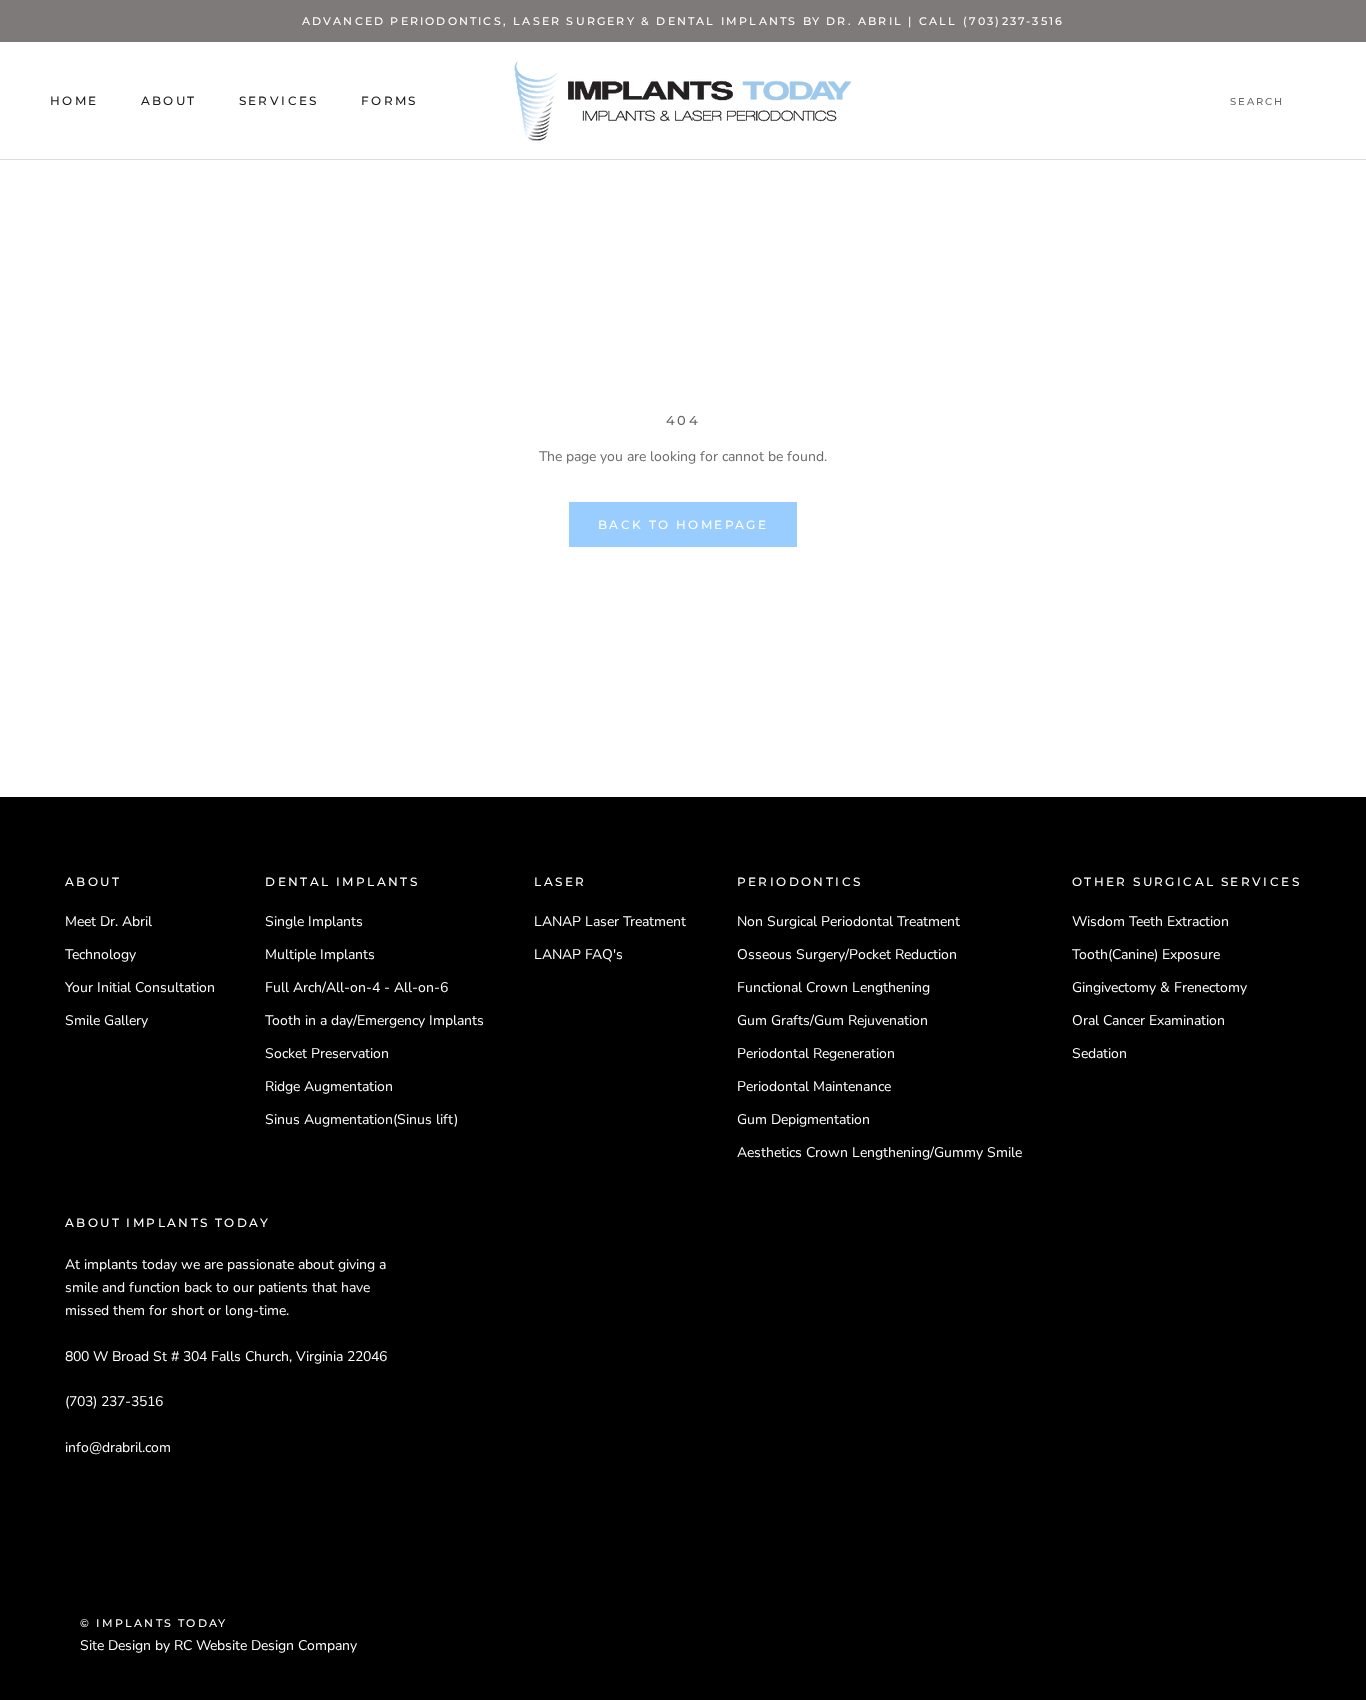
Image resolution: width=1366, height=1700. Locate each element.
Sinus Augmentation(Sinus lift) (361, 1119)
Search (1257, 102)
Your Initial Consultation (140, 987)
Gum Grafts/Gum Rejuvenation (832, 1020)
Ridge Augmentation (329, 1086)
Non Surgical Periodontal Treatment (848, 921)
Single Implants (314, 921)
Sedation (1099, 1053)
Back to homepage (683, 524)
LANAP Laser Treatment (610, 921)
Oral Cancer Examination (1148, 1020)
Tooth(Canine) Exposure (1146, 954)
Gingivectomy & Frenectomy (1159, 987)
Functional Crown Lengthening (833, 987)
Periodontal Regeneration (816, 1053)
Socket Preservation (327, 1053)
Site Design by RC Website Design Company (218, 1645)
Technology (100, 954)
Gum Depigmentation (803, 1119)
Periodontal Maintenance (814, 1086)
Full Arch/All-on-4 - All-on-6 (356, 987)
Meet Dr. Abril (108, 921)
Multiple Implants (320, 954)
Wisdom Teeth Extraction (1150, 921)
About (169, 101)
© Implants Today (153, 1623)
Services (279, 101)
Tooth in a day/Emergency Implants (374, 1020)
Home (74, 101)
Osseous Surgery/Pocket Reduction (847, 954)
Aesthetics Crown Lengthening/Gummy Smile (879, 1152)
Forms (389, 101)
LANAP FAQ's (578, 954)
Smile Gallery (106, 1020)
